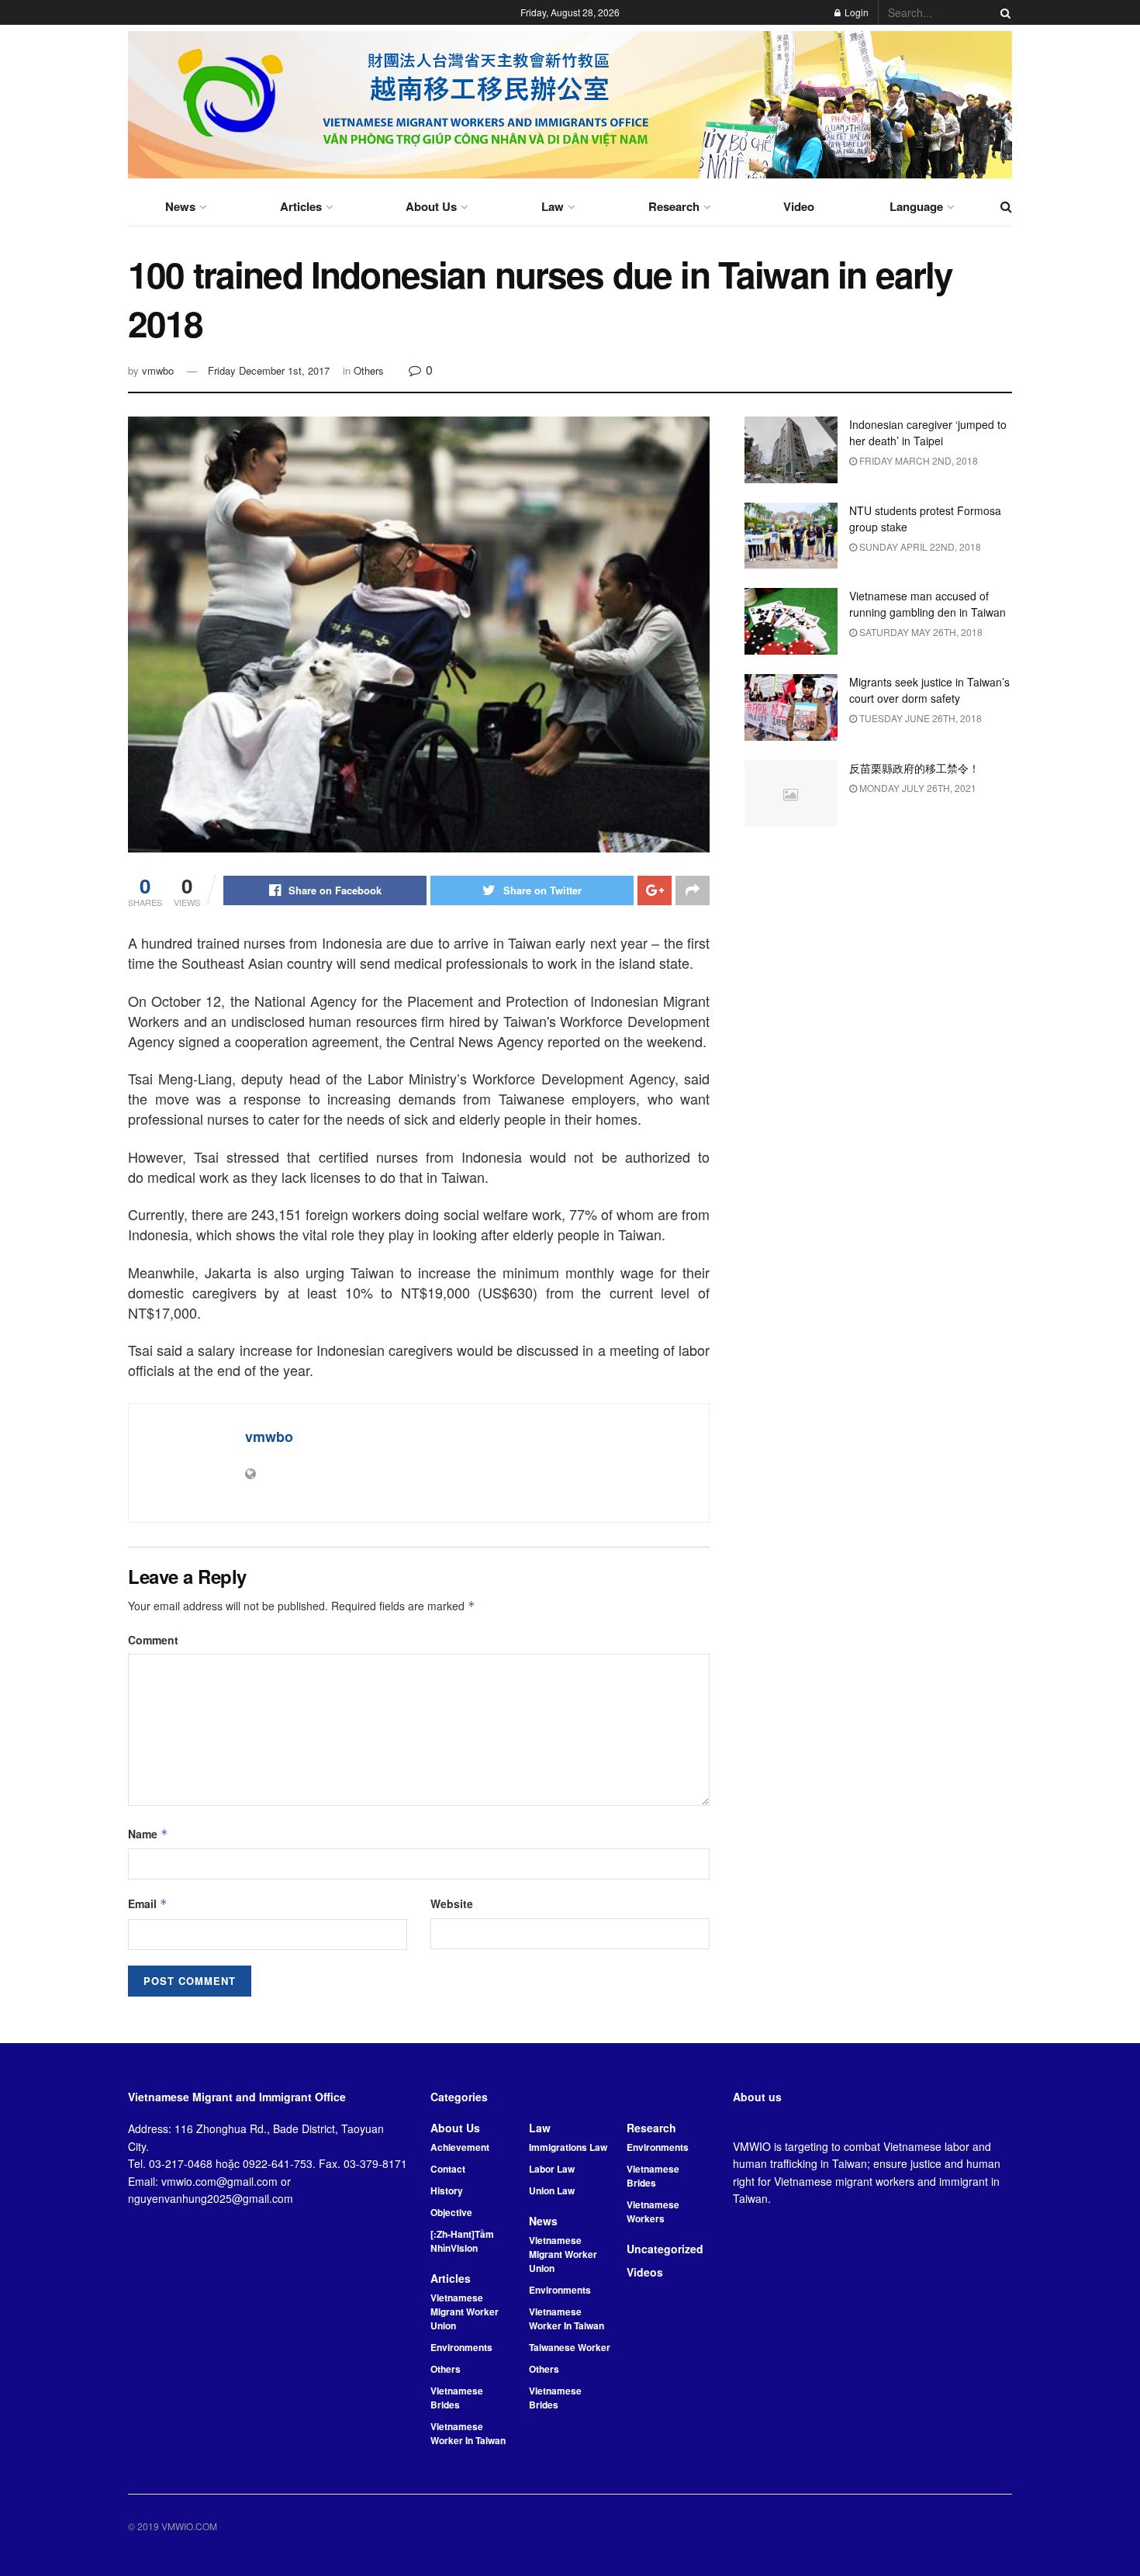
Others (369, 370)
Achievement (460, 2147)
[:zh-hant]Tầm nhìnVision (462, 2241)
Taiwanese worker (570, 2347)
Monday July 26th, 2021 (917, 788)
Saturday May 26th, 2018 (920, 632)
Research (674, 206)
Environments (461, 2347)
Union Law (552, 2190)
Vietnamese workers (653, 2211)
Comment (153, 1640)
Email (148, 1903)
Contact (448, 2169)
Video (799, 206)
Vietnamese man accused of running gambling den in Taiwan (928, 604)
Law (553, 206)
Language (916, 206)
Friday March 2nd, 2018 (917, 460)
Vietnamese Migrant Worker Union (465, 2311)
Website (452, 1903)
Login (855, 12)
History (447, 2190)
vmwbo (158, 370)
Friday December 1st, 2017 (269, 370)
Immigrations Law (568, 2147)
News (180, 206)
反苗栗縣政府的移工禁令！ (914, 768)
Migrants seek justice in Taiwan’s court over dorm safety (929, 690)
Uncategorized (665, 2249)
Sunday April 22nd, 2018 (919, 546)
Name (148, 1834)
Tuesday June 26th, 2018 (919, 718)
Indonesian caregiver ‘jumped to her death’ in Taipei (928, 432)
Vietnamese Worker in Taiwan (468, 2433)
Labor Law (552, 2169)
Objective (451, 2212)
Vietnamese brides (555, 2398)
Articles (301, 206)
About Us (431, 206)
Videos (645, 2272)
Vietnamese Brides (457, 2398)
